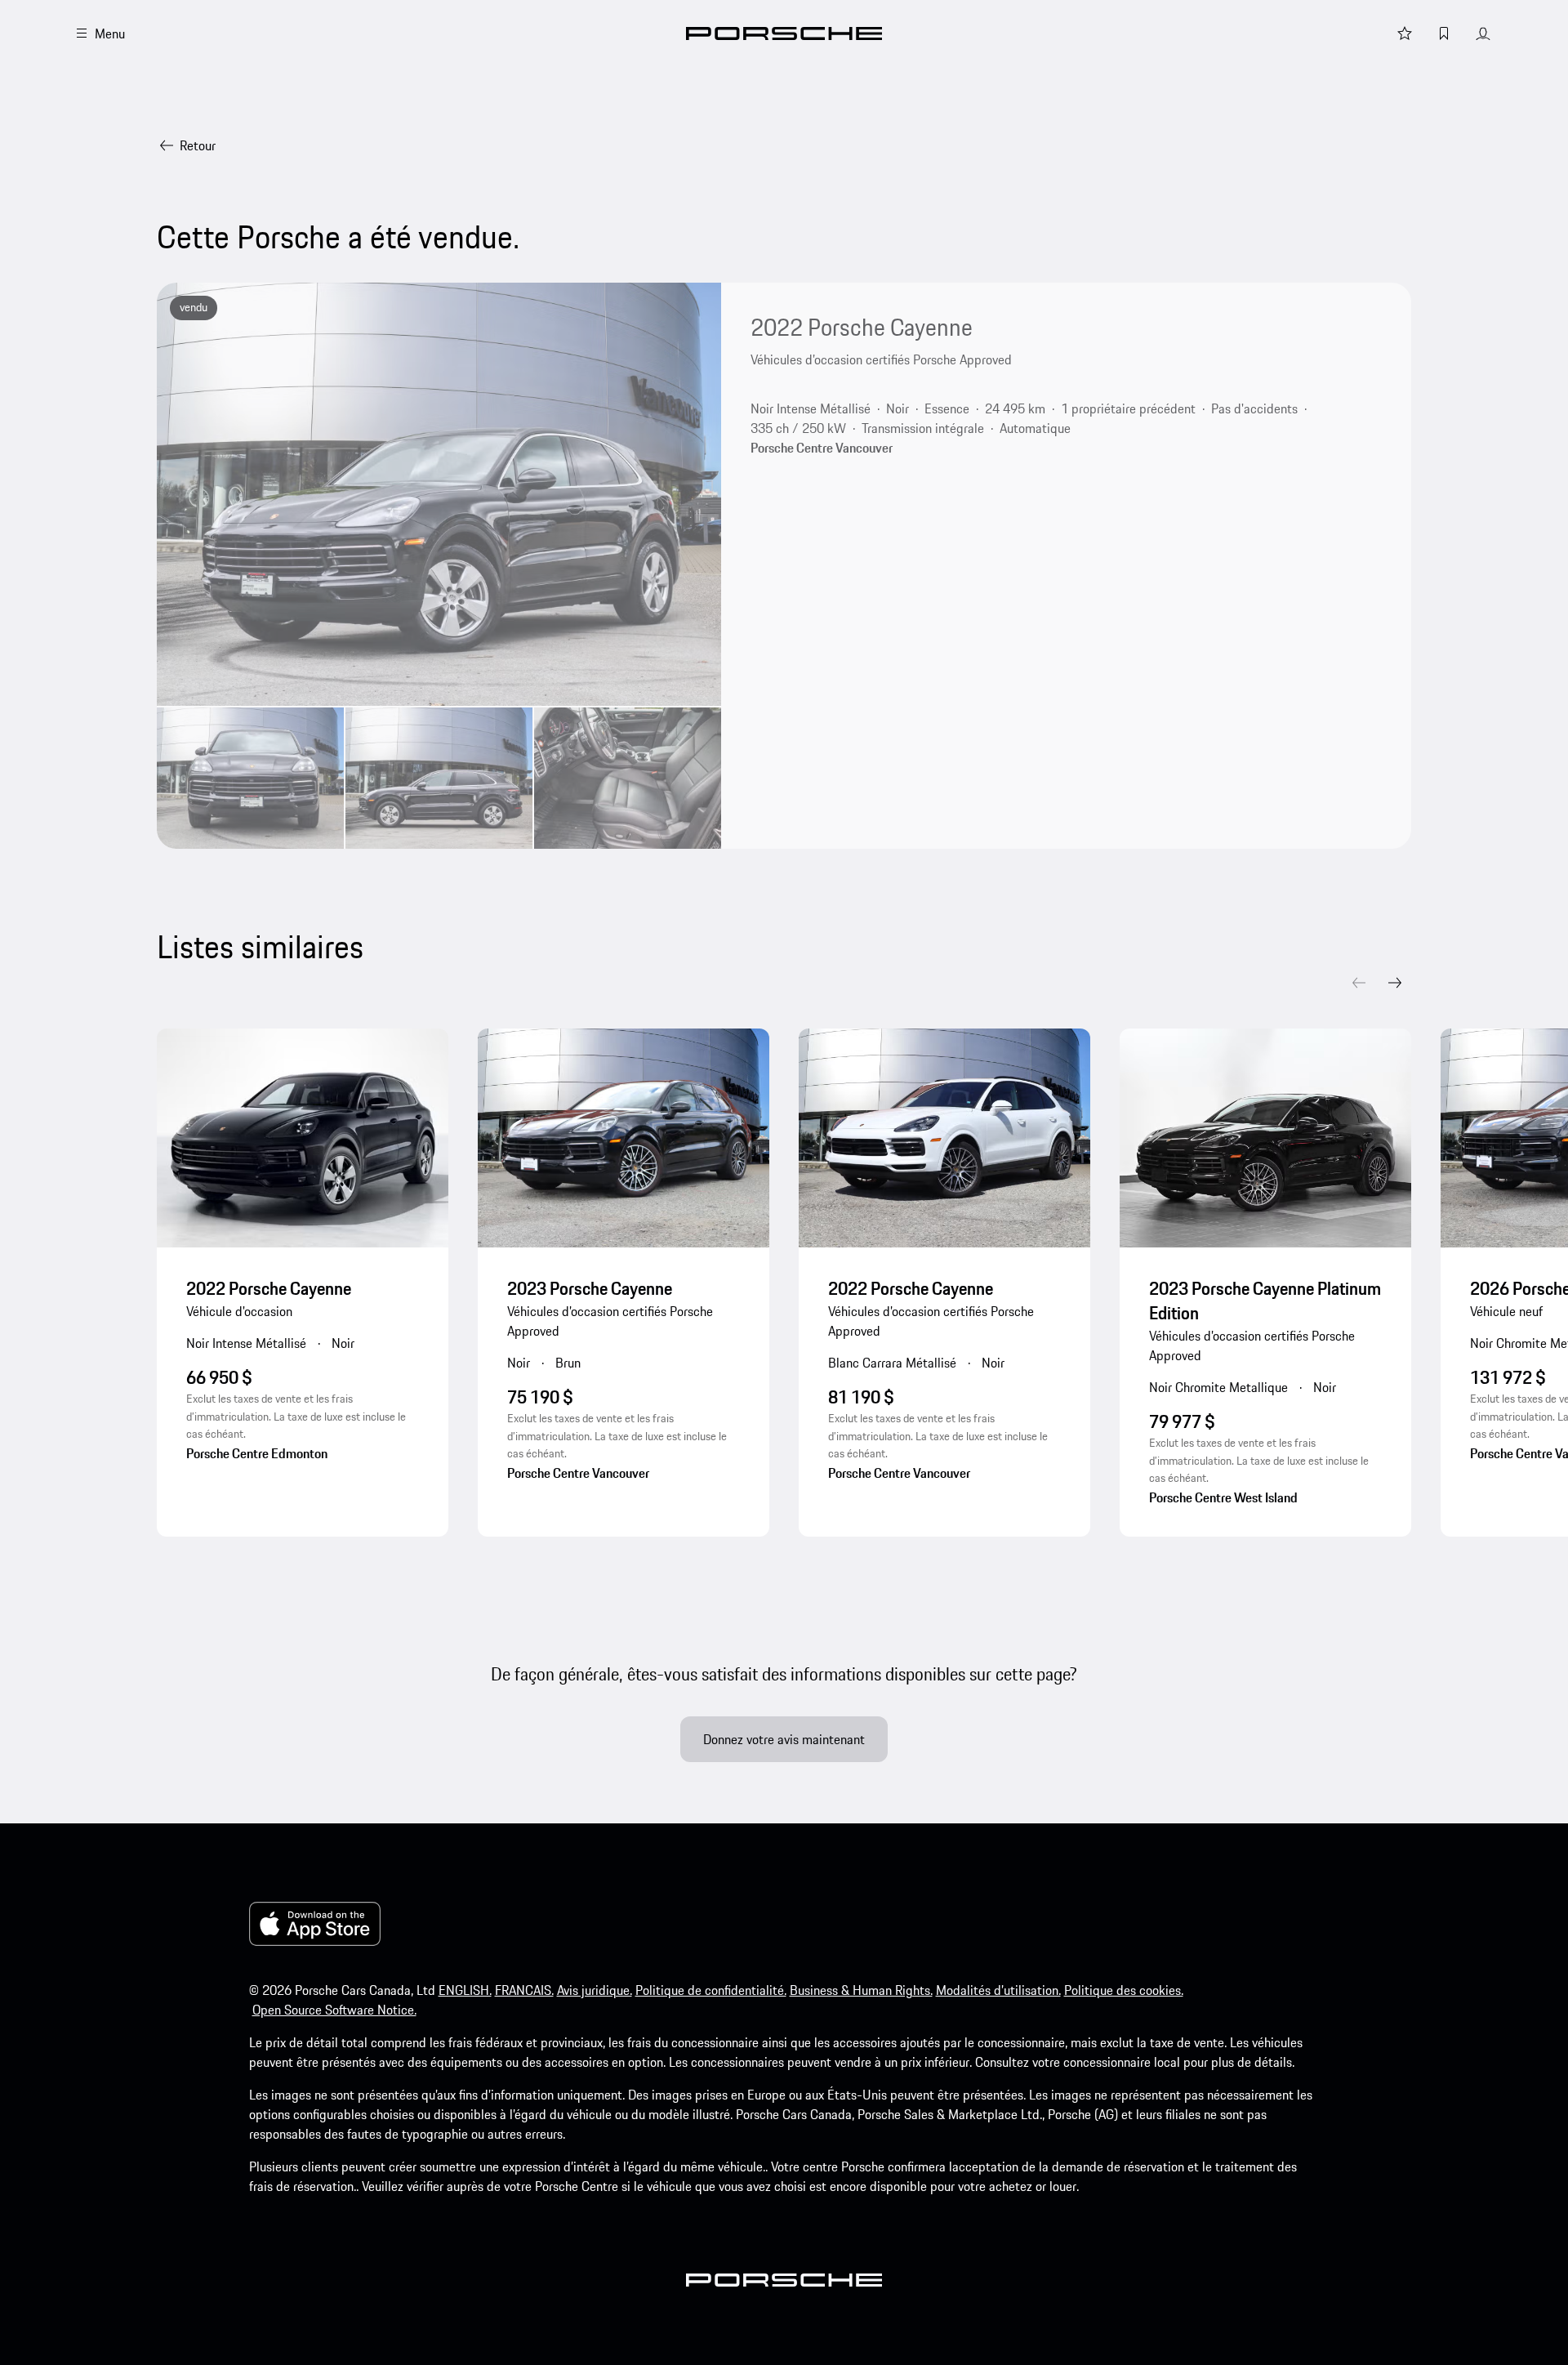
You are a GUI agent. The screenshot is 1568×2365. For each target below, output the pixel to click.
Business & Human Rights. (861, 1990)
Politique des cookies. (1124, 1990)
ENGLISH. (465, 1990)
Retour (198, 145)
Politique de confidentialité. (711, 1990)
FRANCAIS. (524, 1990)
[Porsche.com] (784, 33)
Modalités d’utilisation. (998, 1990)
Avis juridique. (595, 1990)
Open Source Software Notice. (334, 2010)
